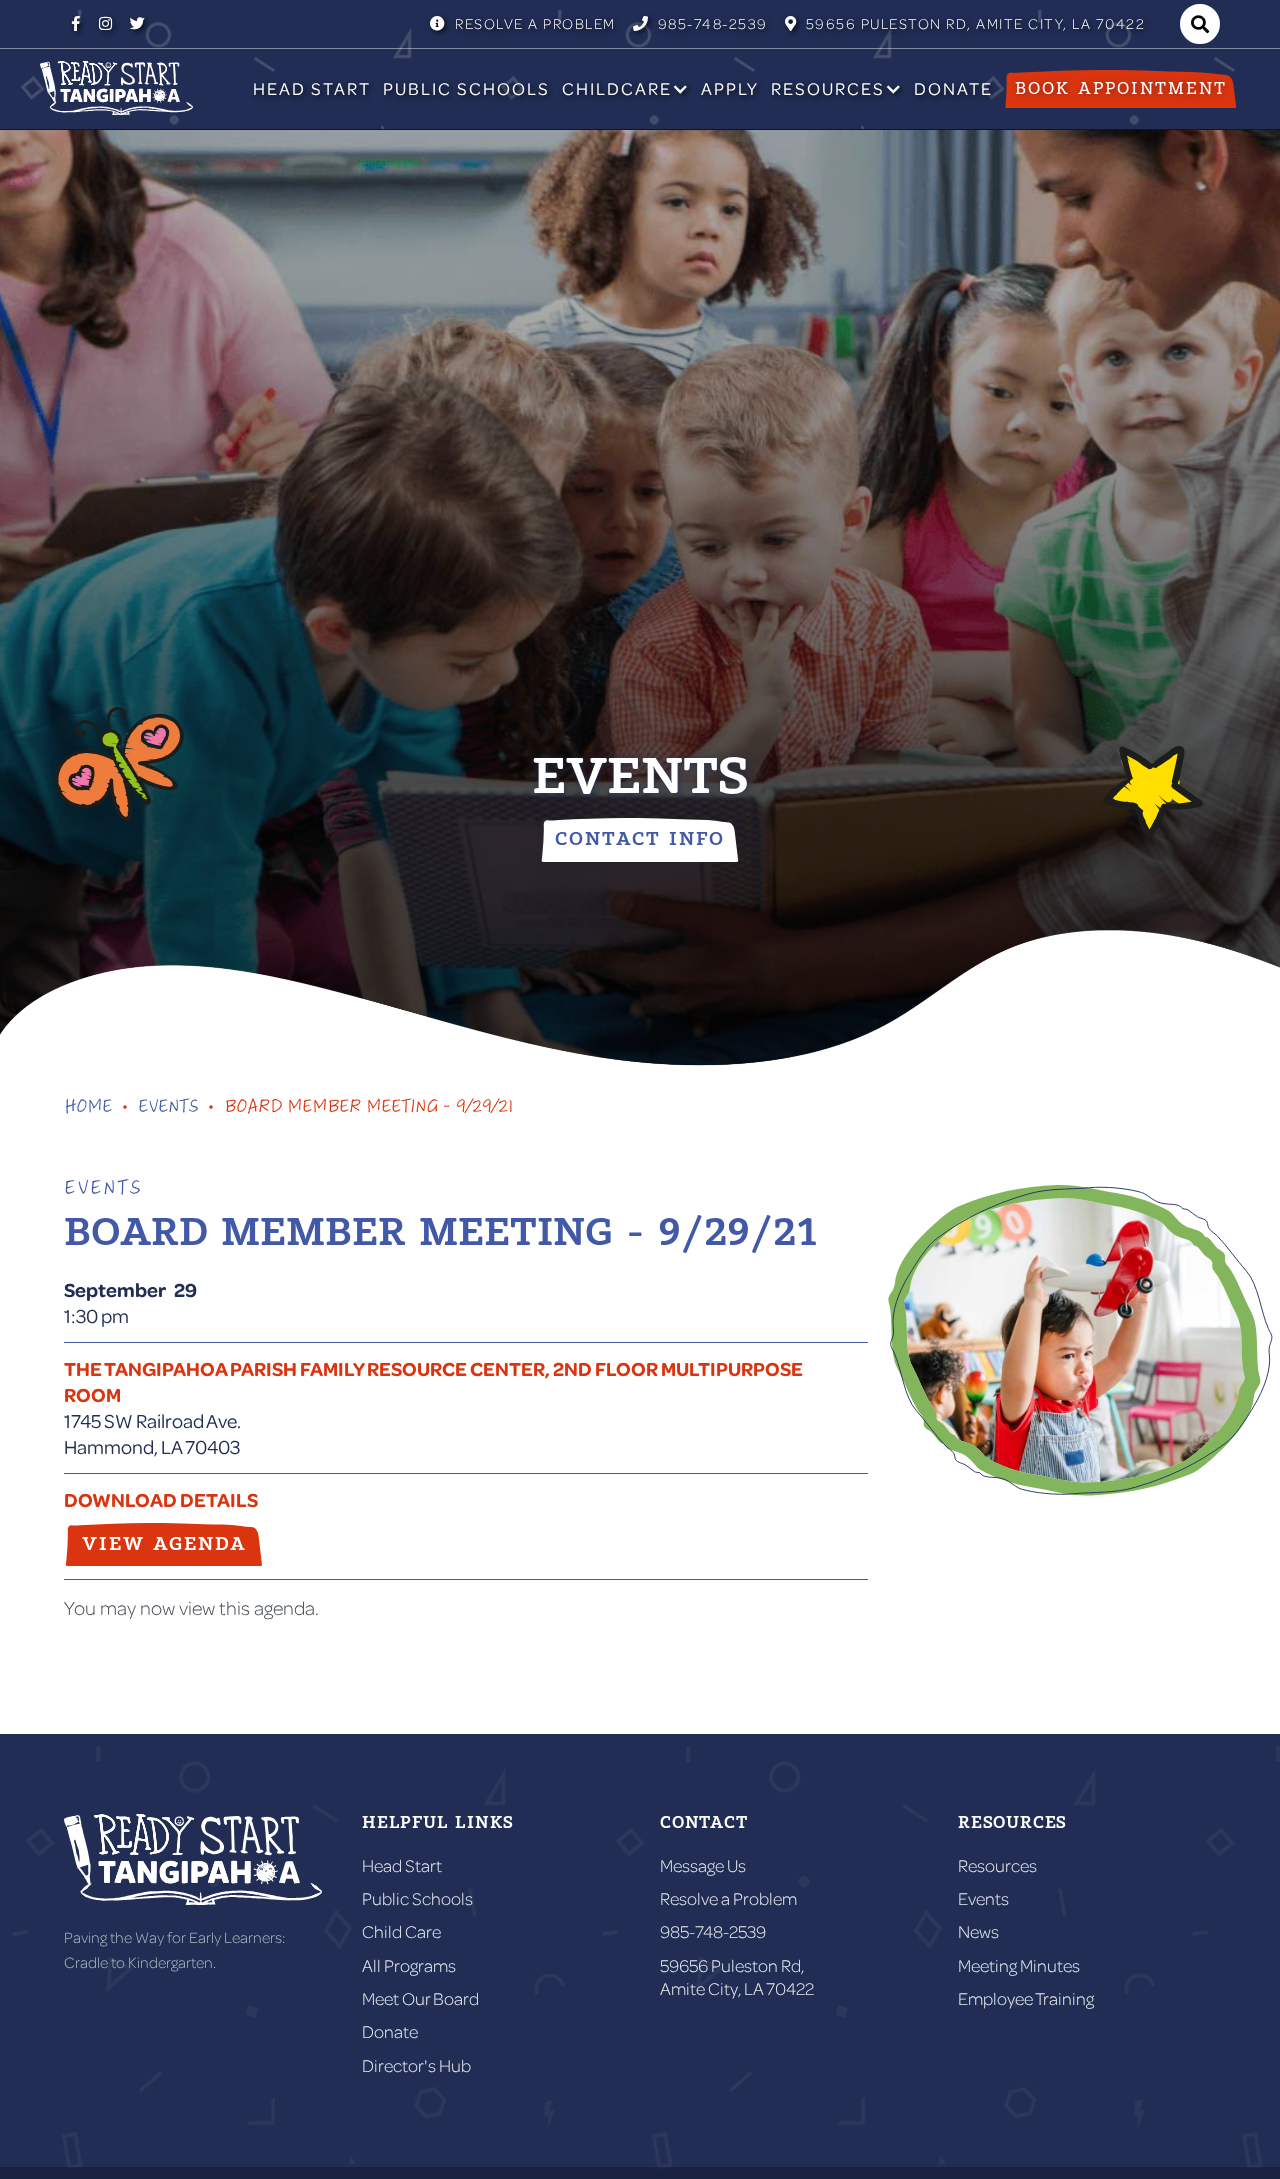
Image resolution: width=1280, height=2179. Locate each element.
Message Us (703, 1865)
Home (88, 1109)
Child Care (401, 1931)
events (168, 1109)
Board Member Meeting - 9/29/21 (368, 1109)
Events (983, 1898)
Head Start (312, 88)
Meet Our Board (420, 1998)
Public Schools (466, 88)
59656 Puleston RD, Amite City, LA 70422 (965, 23)
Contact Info (640, 839)
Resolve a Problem (523, 23)
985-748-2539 (700, 23)
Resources (997, 1865)
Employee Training (1026, 1998)
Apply (730, 88)
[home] (116, 88)
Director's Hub (416, 2065)
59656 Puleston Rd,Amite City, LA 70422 (737, 1977)
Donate (953, 88)
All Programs (409, 1965)
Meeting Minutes (1019, 1965)
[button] (625, 89)
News (978, 1931)
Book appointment (1121, 89)
